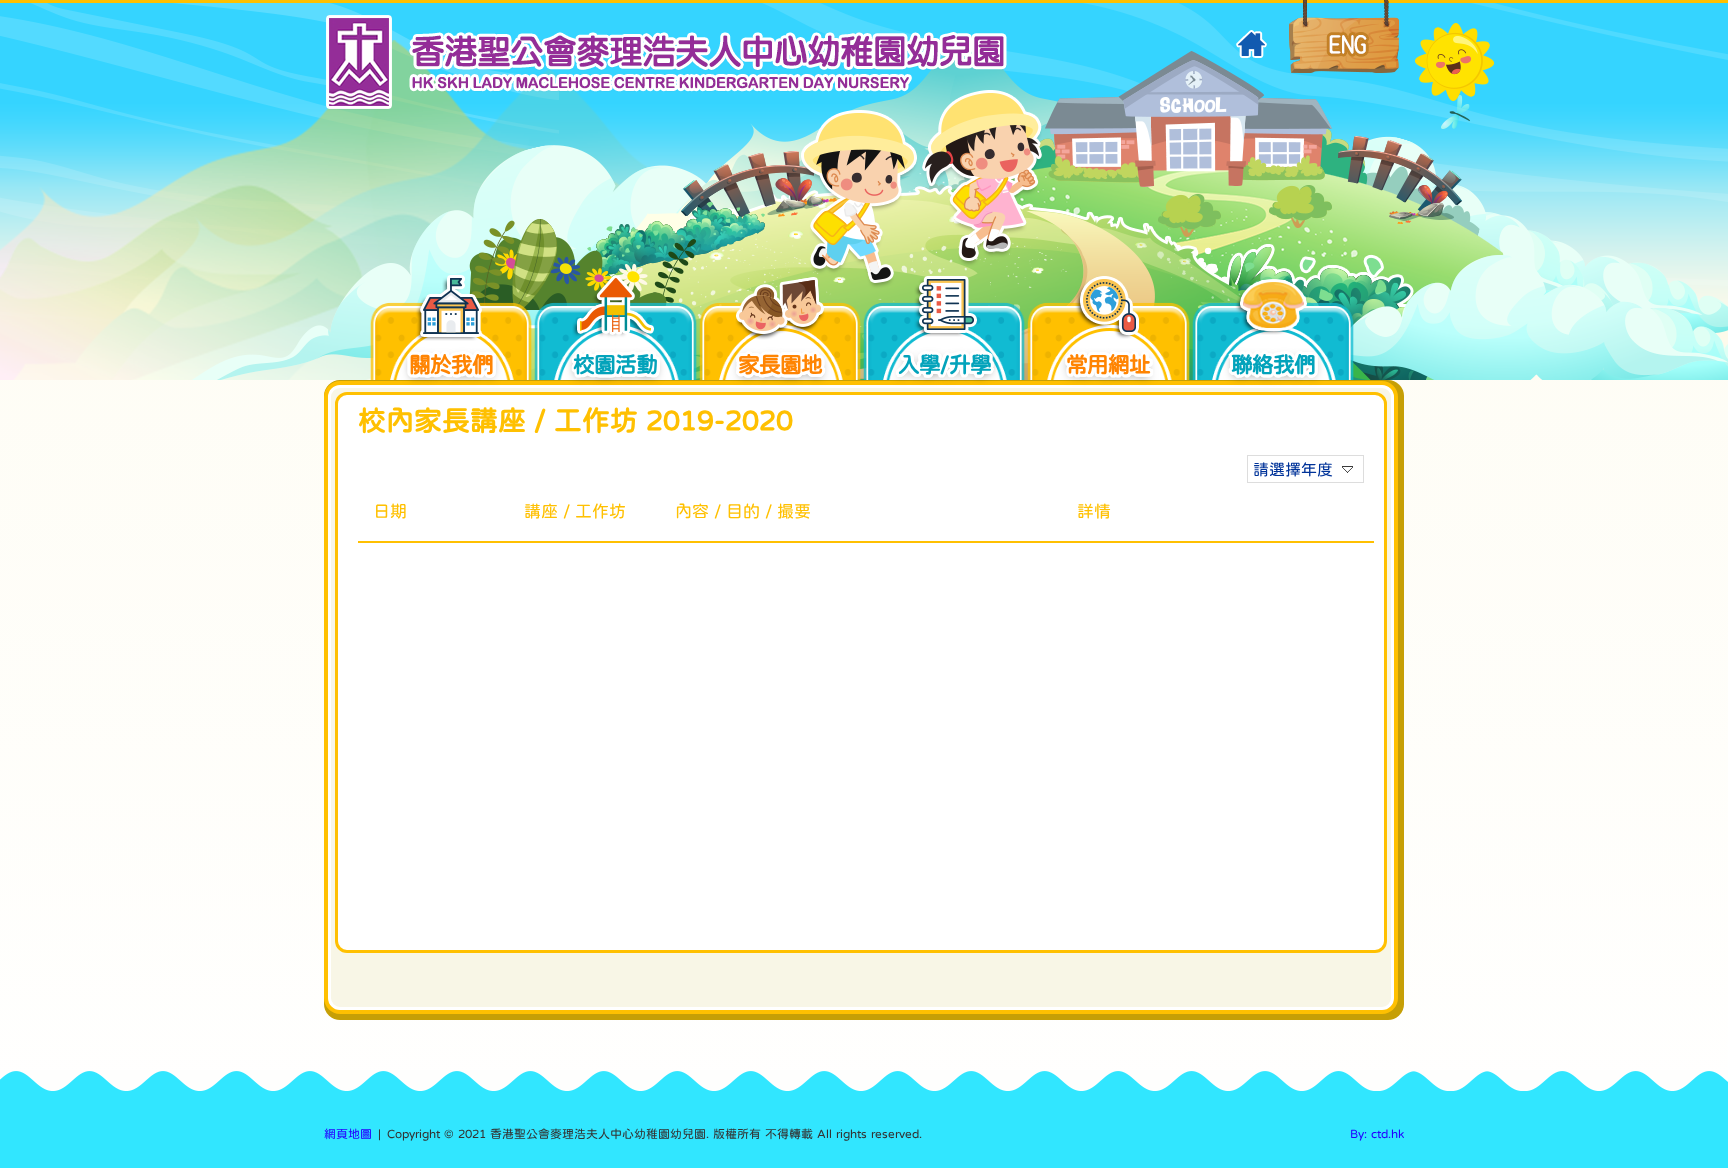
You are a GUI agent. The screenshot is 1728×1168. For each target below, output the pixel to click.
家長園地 (780, 364)
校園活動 (615, 364)
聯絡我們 (1273, 364)
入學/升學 (944, 364)
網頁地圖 (348, 1134)
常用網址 (1108, 364)
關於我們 (451, 364)
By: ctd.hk (1377, 1134)
